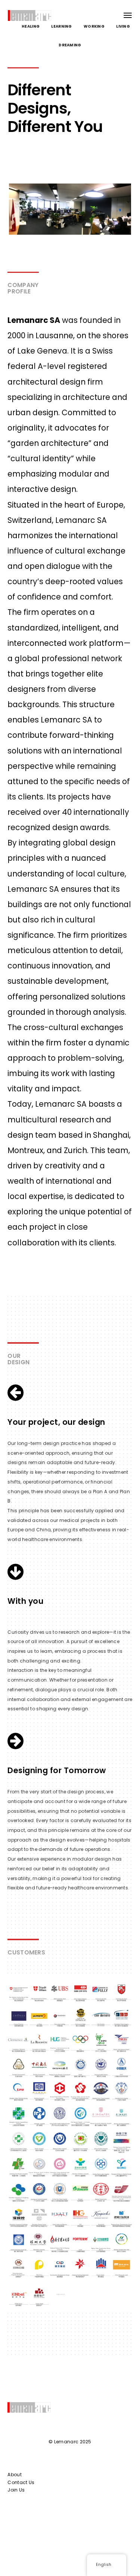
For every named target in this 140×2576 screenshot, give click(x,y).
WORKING (94, 26)
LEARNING (61, 26)
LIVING (123, 26)
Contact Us (21, 2482)
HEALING (31, 26)
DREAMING (70, 45)
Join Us (16, 2490)
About (15, 2475)
